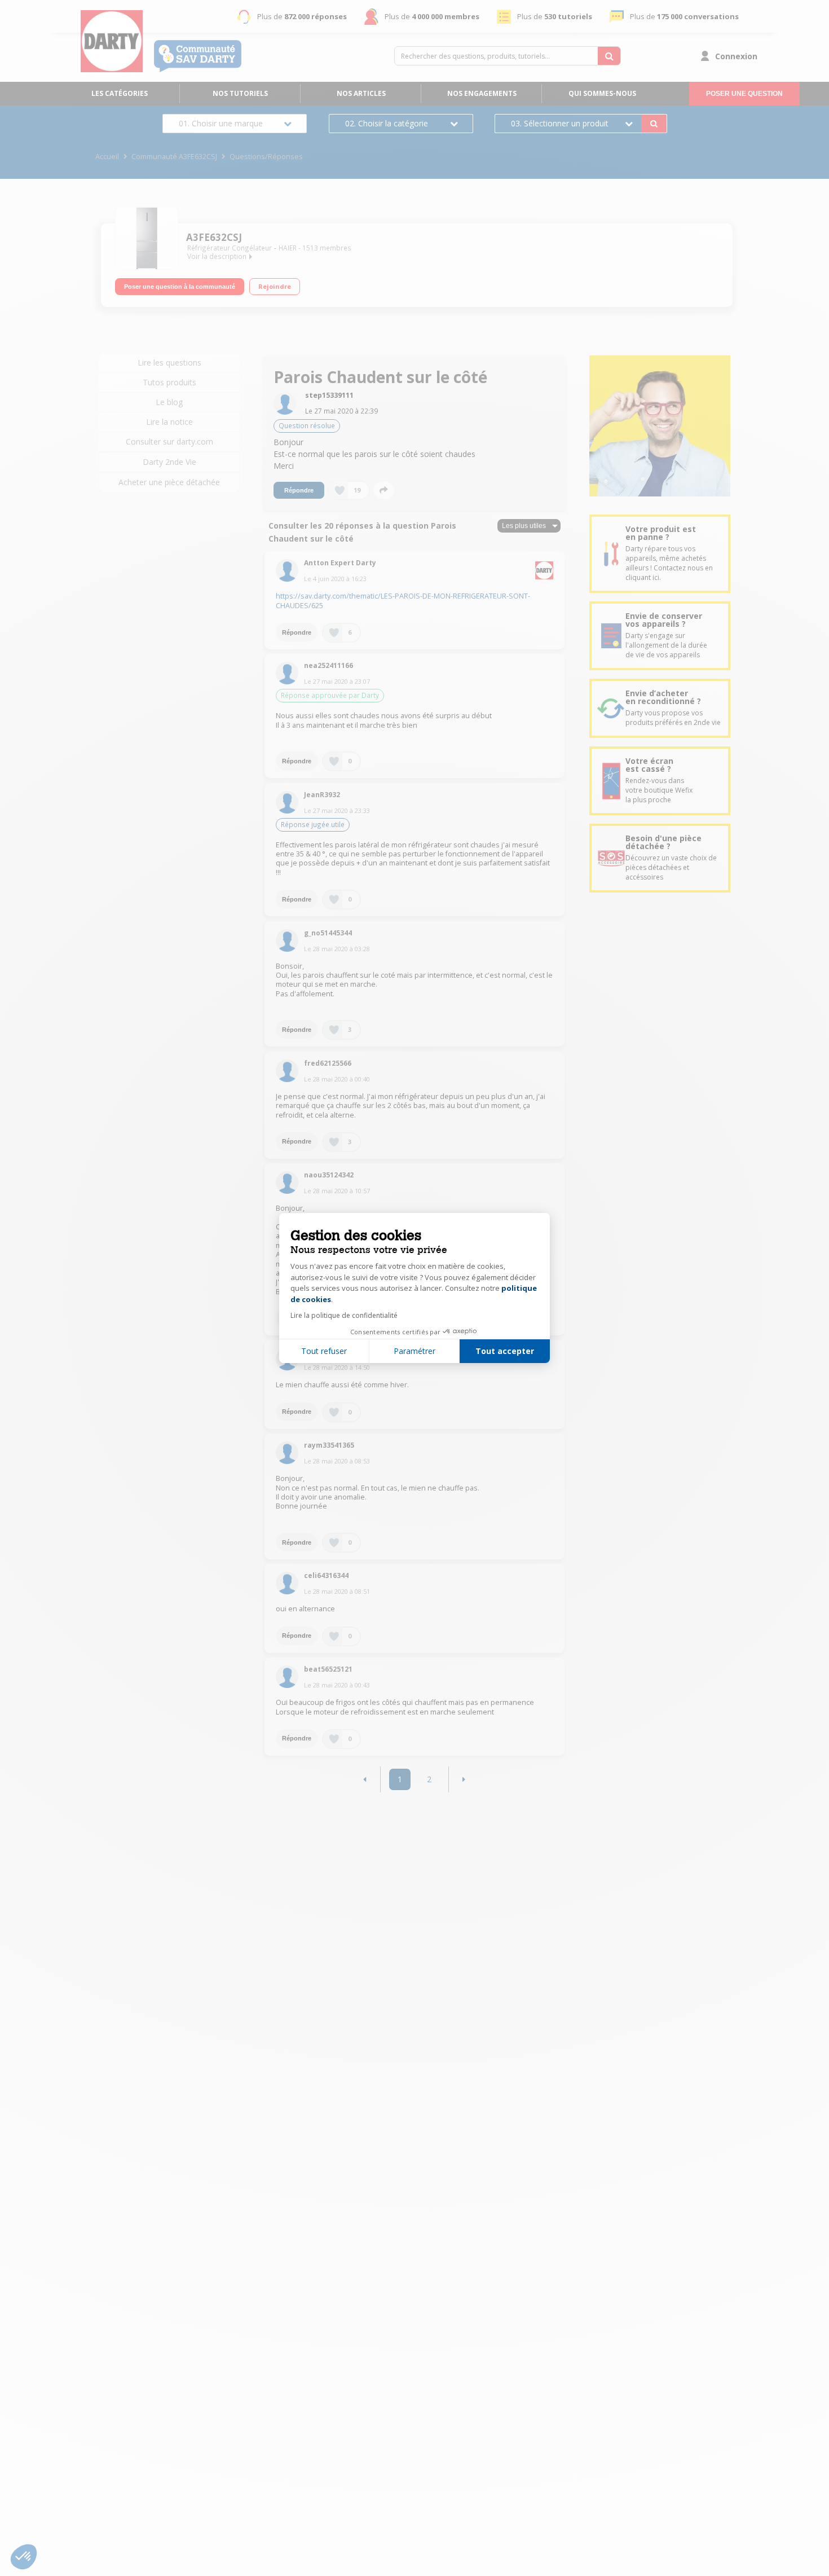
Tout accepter (505, 1351)
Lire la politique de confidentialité (344, 1315)
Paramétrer (414, 1351)
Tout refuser (324, 1351)
